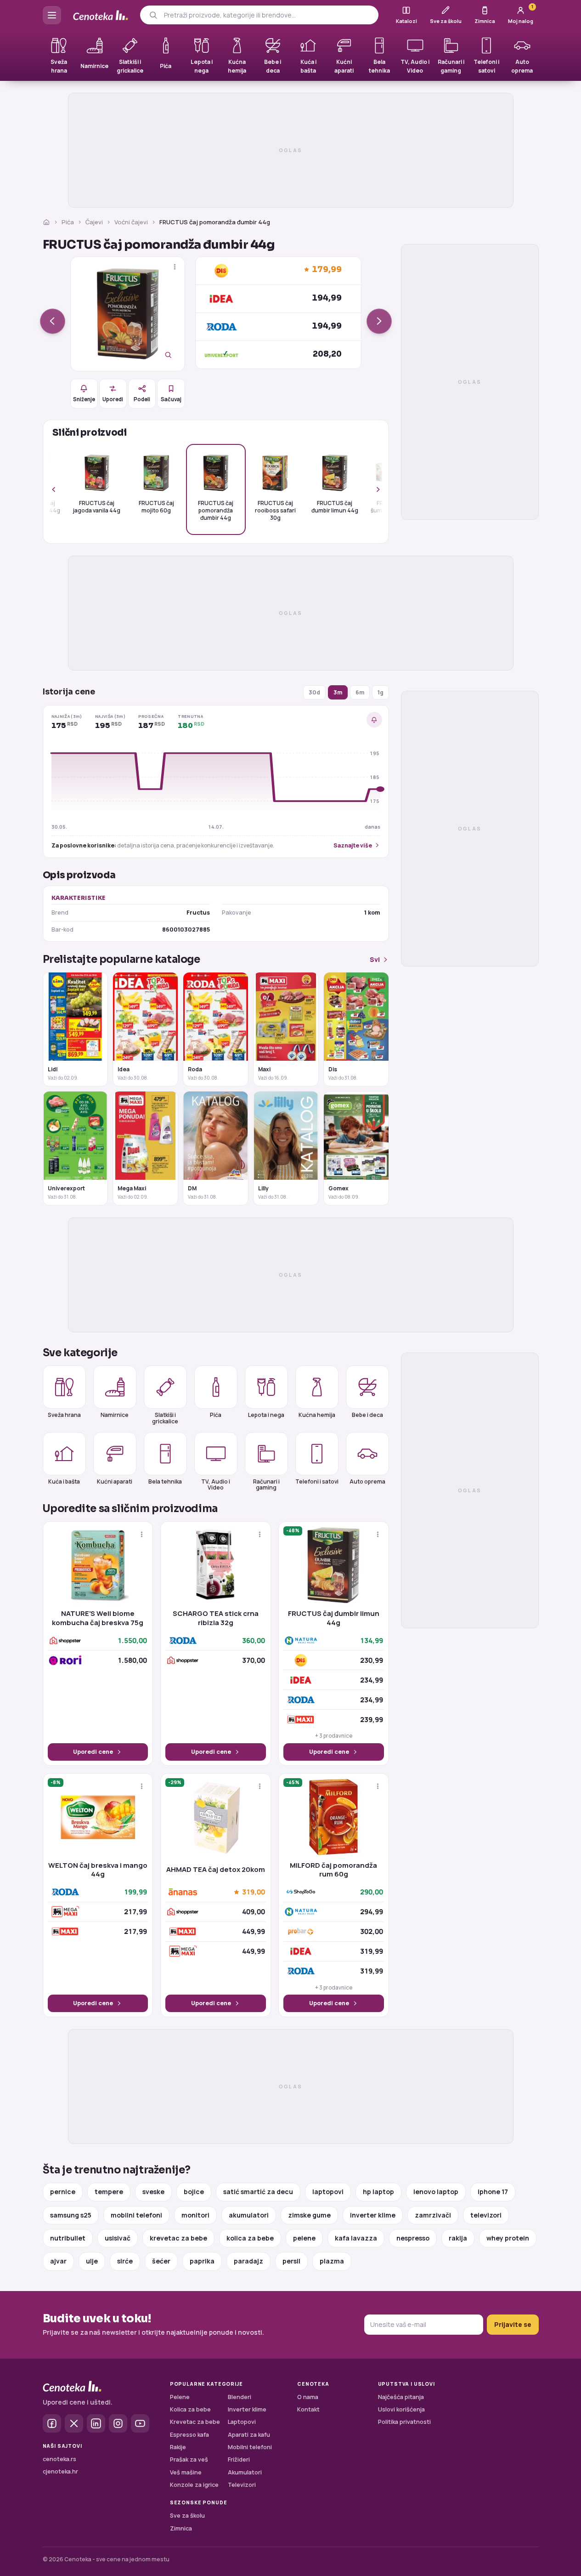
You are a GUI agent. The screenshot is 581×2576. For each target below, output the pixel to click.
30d (314, 692)
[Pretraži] (153, 15)
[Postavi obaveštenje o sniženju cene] (374, 720)
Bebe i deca (367, 1415)
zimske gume (309, 2215)
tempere (109, 2192)
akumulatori (249, 2215)
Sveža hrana (64, 1415)
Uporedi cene (93, 1752)
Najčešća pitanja (401, 2397)
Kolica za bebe (190, 2409)
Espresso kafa (189, 2435)
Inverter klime (247, 2409)
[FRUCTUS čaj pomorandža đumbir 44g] (128, 314)
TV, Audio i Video (216, 1484)
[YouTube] (140, 2423)
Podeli (142, 399)
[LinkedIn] (96, 2423)
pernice (63, 2192)
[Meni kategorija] (52, 15)
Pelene (180, 2397)
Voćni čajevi (131, 222)
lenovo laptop (436, 2192)
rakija (458, 2238)
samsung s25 (71, 2215)
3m (338, 692)
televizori (486, 2215)
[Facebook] (52, 2423)
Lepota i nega (266, 1415)
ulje (92, 2261)
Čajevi (94, 222)
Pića (68, 222)
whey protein (508, 2238)
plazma (332, 2261)
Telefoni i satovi (317, 1481)
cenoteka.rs (59, 2459)
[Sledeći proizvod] (379, 321)
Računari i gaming (266, 1484)
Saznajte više (353, 845)
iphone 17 (493, 2192)
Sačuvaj (171, 399)
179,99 (327, 270)
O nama (308, 2397)
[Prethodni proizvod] (53, 321)
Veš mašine (186, 2472)
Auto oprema (367, 1481)
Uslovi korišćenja (401, 2409)
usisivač (118, 2238)
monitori (195, 2215)
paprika (202, 2261)
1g (381, 692)
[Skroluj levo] (59, 489)
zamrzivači (433, 2215)
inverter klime (373, 2215)
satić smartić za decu (258, 2192)
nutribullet (68, 2238)
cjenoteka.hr (60, 2471)
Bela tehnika (165, 1481)
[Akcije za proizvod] (175, 267)
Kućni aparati (115, 1481)
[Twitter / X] (74, 2423)
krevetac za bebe (178, 2238)
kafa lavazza (356, 2238)
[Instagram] (118, 2423)
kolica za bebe (250, 2238)
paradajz (248, 2261)
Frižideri (239, 2459)
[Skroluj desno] (373, 489)
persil (291, 2261)
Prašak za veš (189, 2459)
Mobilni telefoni (250, 2447)
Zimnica (181, 2528)
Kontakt (308, 2409)
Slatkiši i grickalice (165, 1418)
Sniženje (84, 399)
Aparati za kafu (249, 2435)
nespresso (413, 2238)
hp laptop (378, 2192)
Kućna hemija (317, 1415)
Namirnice (115, 1415)
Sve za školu (187, 2516)
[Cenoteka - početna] (101, 15)
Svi (375, 959)
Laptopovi (242, 2422)
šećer (161, 2261)
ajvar (58, 2261)
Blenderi (240, 2397)
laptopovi (328, 2192)
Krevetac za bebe (195, 2422)
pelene (304, 2238)
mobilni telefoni (136, 2215)
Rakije (178, 2447)
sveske (153, 2192)
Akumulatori (245, 2472)
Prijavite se (513, 2324)
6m (360, 692)
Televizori (242, 2485)
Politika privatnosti (404, 2422)
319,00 (254, 1892)
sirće (125, 2261)
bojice (194, 2192)
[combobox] (268, 15)
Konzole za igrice (194, 2485)
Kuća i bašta (64, 1481)
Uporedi (113, 399)
